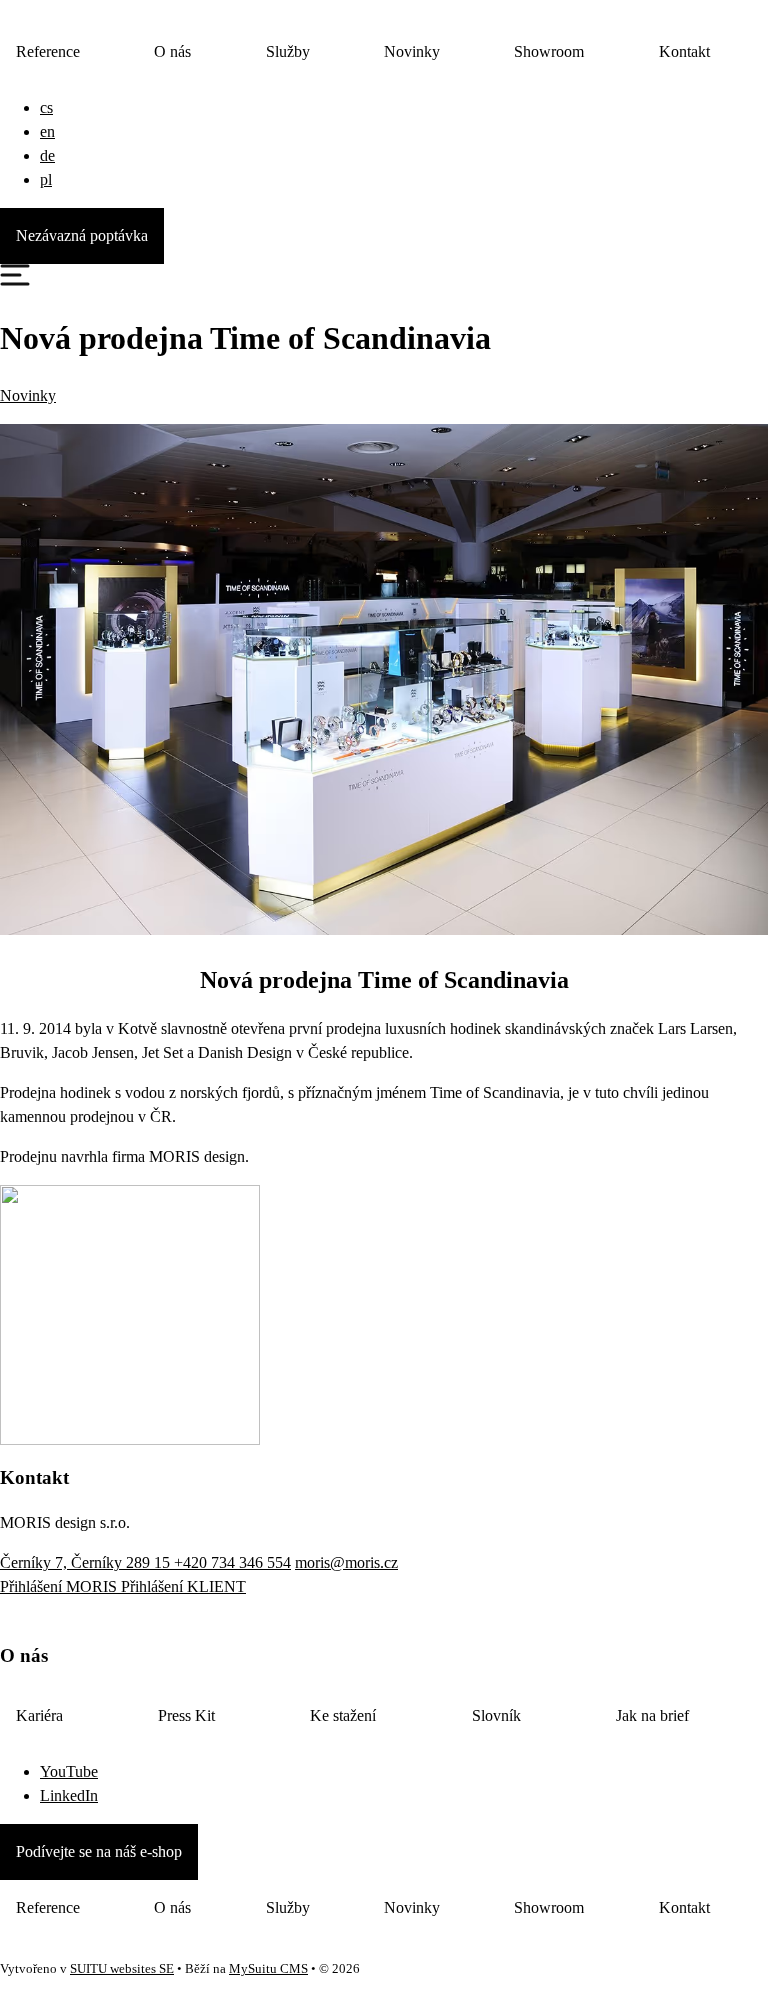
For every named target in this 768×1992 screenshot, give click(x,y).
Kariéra (39, 1715)
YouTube (69, 1771)
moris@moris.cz (346, 1562)
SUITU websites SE (122, 1969)
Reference (48, 51)
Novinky (412, 51)
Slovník (496, 1715)
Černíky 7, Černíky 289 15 (87, 1562)
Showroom (549, 51)
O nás (172, 51)
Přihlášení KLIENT (183, 1586)
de (47, 155)
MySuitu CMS (268, 1969)
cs (46, 107)
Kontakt (684, 51)
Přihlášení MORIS (60, 1586)
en (47, 131)
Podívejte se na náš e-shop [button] (99, 1851)
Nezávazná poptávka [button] (82, 235)
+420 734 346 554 (232, 1562)
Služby (288, 51)
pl (46, 179)
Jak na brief (652, 1715)
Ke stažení (343, 1715)
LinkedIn (69, 1795)
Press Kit (186, 1715)
